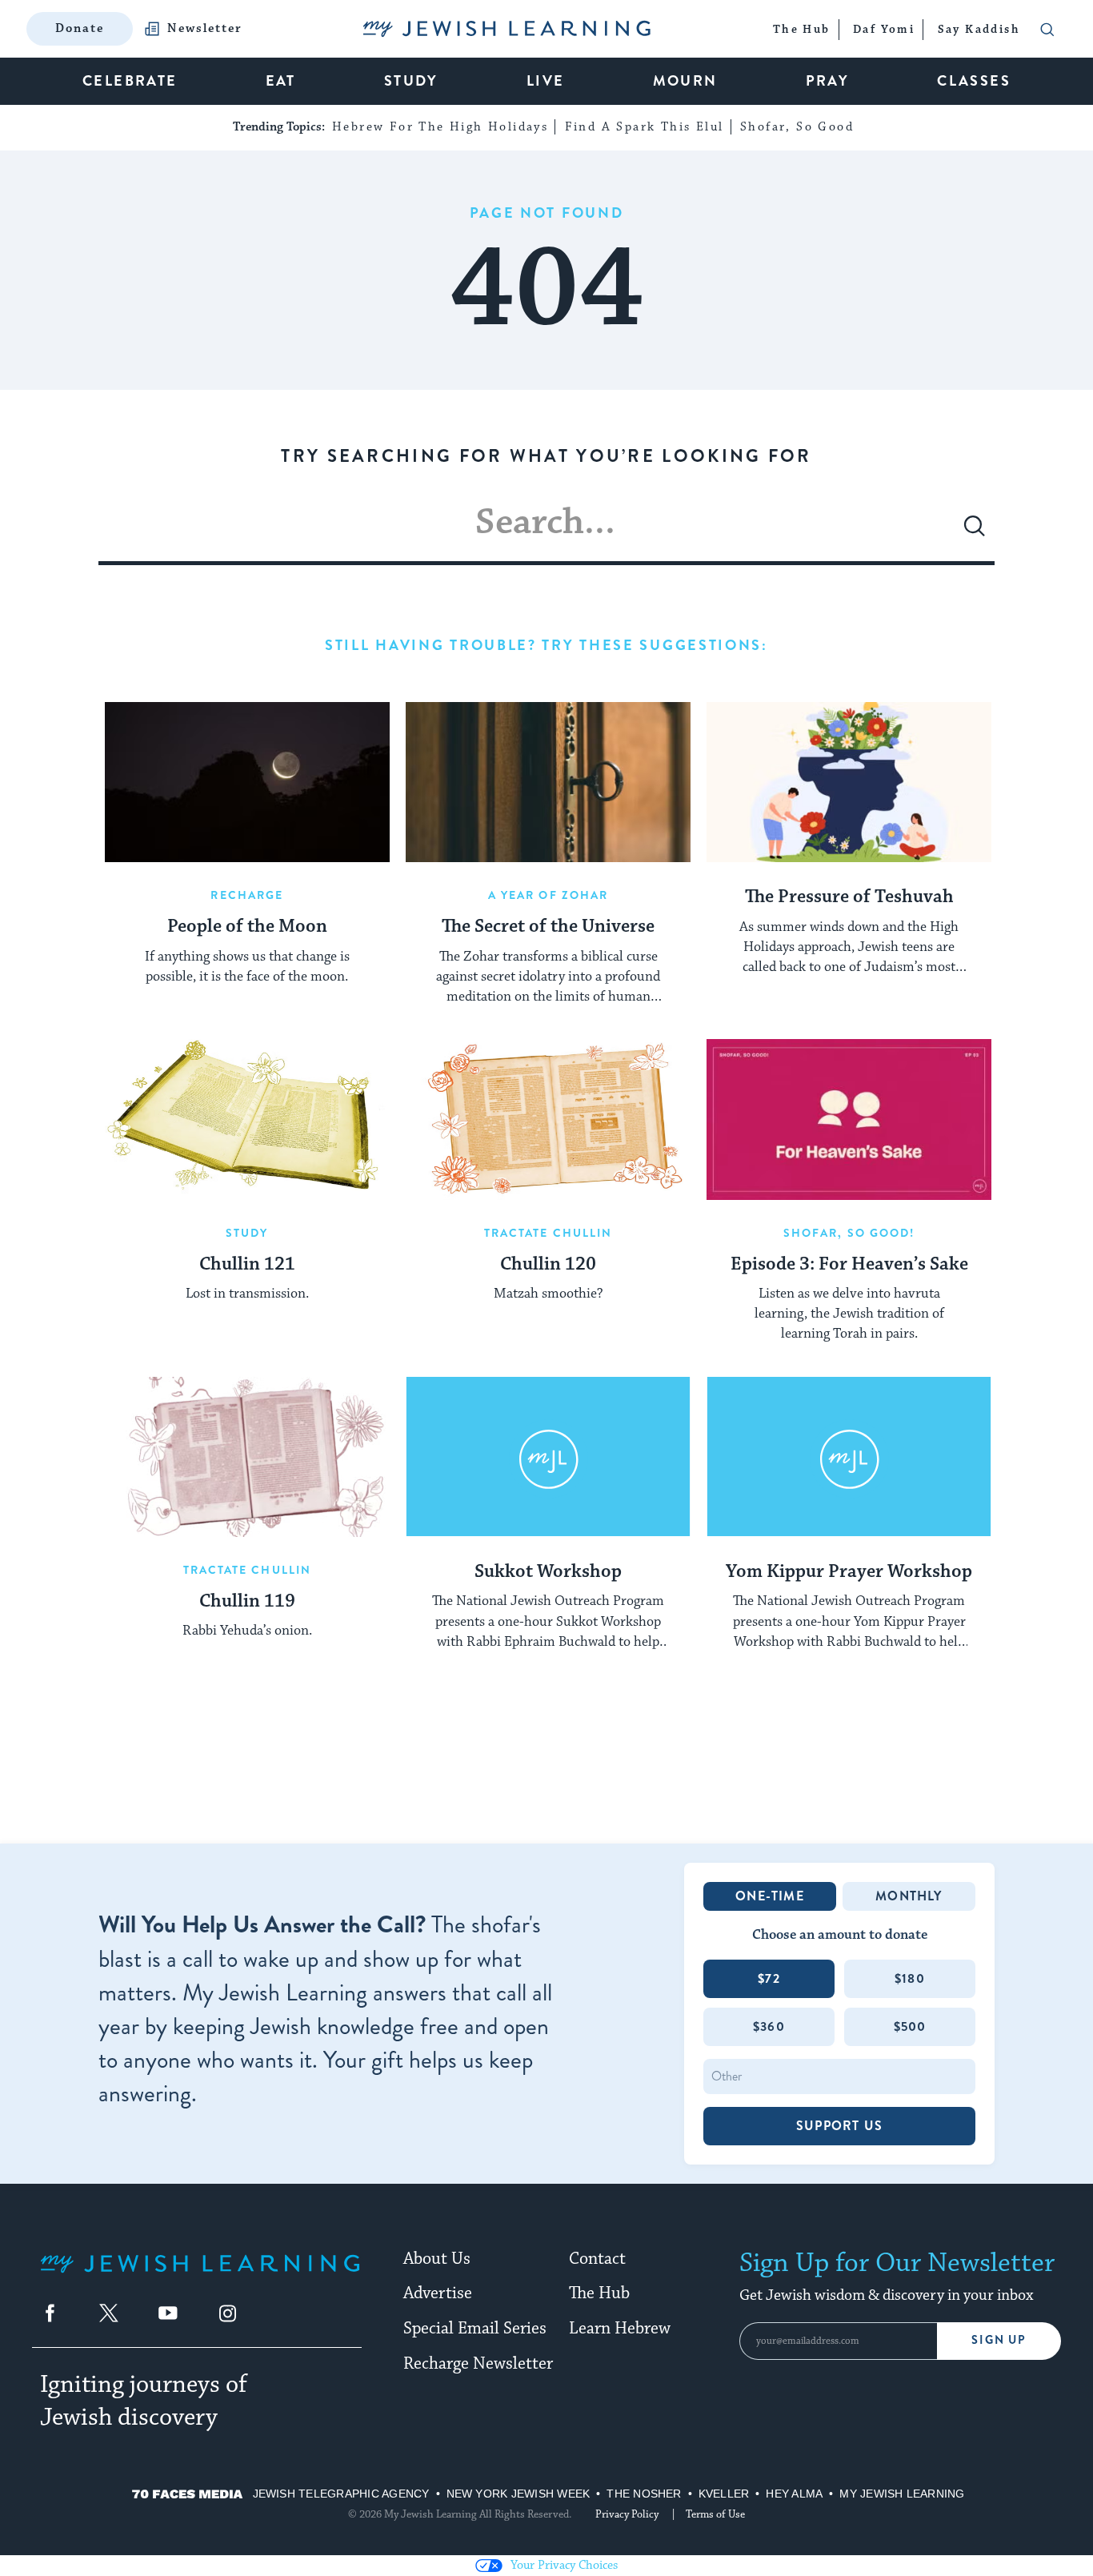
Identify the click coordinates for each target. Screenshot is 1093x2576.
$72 (769, 1978)
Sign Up (999, 2340)
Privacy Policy (627, 2514)
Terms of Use (715, 2514)
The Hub (599, 2293)
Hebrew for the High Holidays (440, 127)
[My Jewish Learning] (200, 2276)
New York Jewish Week (518, 2494)
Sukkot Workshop (548, 1572)
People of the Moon (247, 927)
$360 (769, 2026)
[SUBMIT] (975, 532)
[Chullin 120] (548, 1119)
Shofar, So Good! (849, 1233)
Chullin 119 (247, 1602)
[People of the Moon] (247, 782)
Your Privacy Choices (564, 2565)
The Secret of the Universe (548, 927)
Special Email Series (475, 2329)
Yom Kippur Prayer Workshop (849, 1572)
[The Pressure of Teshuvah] (849, 782)
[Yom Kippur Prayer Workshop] (849, 1457)
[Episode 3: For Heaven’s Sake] (849, 1119)
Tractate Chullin (549, 1233)
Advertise (438, 2293)
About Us (437, 2259)
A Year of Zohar (549, 895)
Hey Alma (794, 2494)
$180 (910, 1978)
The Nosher (644, 2494)
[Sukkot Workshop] (548, 1457)
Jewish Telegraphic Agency (341, 2494)
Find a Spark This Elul (645, 127)
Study (247, 1233)
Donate (80, 28)
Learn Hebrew (620, 2329)
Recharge (247, 895)
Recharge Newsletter (478, 2364)
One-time (770, 1896)
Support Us (839, 2126)
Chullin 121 (247, 1265)
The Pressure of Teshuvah (849, 897)
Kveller (724, 2494)
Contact (597, 2259)
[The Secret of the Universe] (548, 782)
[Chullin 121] (247, 1119)
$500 (910, 2026)
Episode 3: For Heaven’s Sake (849, 1265)
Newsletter (205, 29)
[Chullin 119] (247, 1457)
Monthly (909, 1896)
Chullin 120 (548, 1265)
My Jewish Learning (902, 2494)
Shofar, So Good (797, 127)
